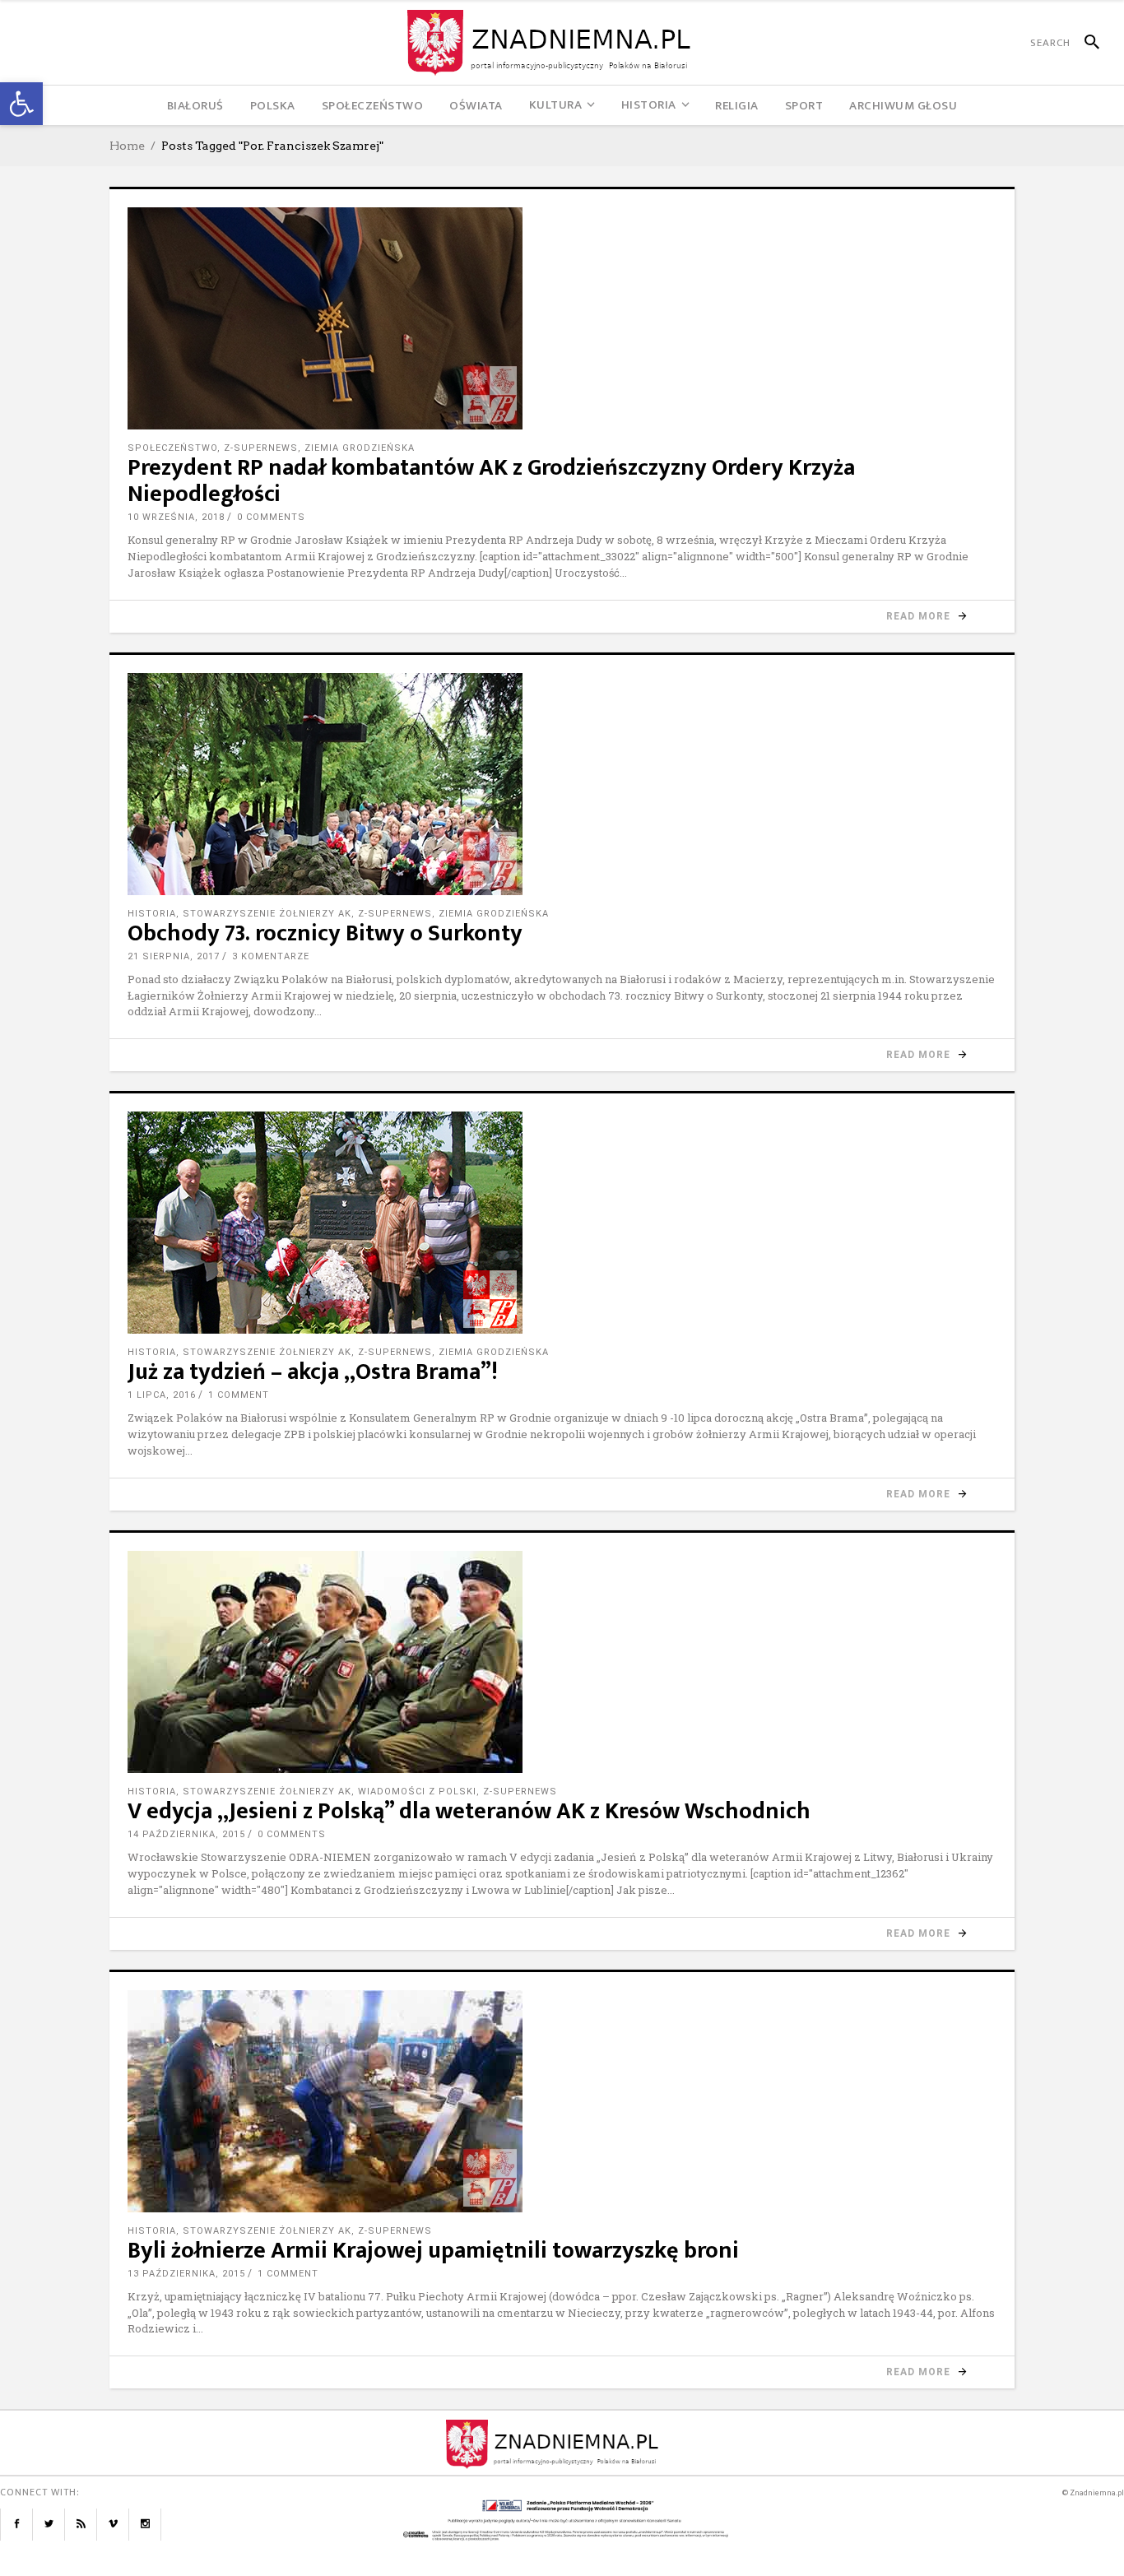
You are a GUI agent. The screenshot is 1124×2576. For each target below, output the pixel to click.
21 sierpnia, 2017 (174, 956)
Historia (152, 914)
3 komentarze (271, 956)
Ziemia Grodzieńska (360, 448)
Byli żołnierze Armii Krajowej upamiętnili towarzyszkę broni (433, 2251)
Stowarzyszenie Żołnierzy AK (267, 914)
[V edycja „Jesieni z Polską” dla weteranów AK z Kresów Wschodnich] (562, 1662)
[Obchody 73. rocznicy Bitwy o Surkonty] (562, 784)
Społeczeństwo (172, 448)
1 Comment (239, 1395)
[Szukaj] (1085, 43)
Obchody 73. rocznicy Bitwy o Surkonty (325, 933)
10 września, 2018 (176, 517)
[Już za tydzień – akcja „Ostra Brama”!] (562, 1223)
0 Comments (271, 517)
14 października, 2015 (186, 1834)
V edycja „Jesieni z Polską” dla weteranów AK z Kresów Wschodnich (469, 1811)
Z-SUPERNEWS (261, 448)
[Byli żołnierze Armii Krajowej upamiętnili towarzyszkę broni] (562, 2101)
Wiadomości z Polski (417, 1792)
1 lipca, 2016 (162, 1395)
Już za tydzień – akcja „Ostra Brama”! (313, 1372)
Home (127, 146)
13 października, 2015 (186, 2274)
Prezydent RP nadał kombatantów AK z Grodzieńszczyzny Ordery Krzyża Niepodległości (491, 481)
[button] (21, 104)
